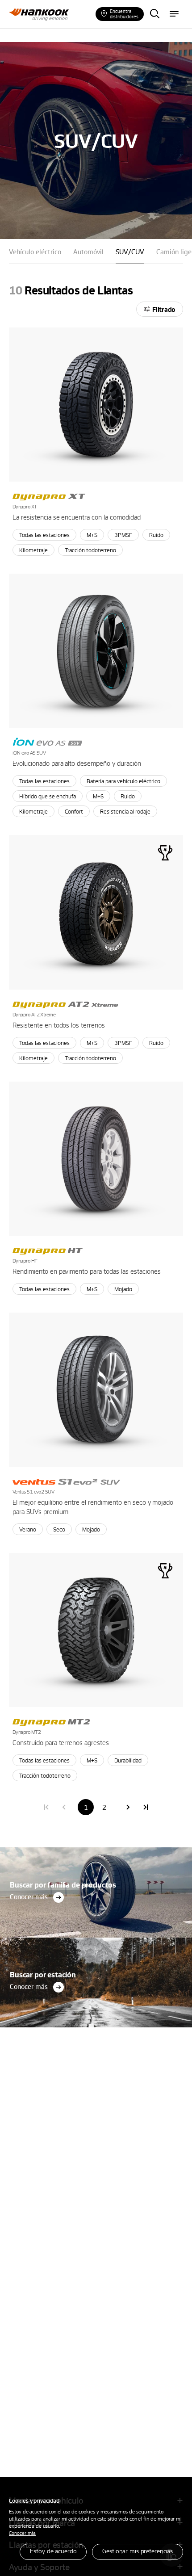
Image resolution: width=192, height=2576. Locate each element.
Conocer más (22, 2533)
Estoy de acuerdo (53, 2551)
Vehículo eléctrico (35, 252)
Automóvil (88, 252)
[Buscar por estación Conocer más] (96, 1940)
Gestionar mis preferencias (138, 2551)
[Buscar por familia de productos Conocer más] (96, 1850)
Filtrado (164, 309)
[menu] (174, 14)
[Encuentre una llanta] (154, 14)
